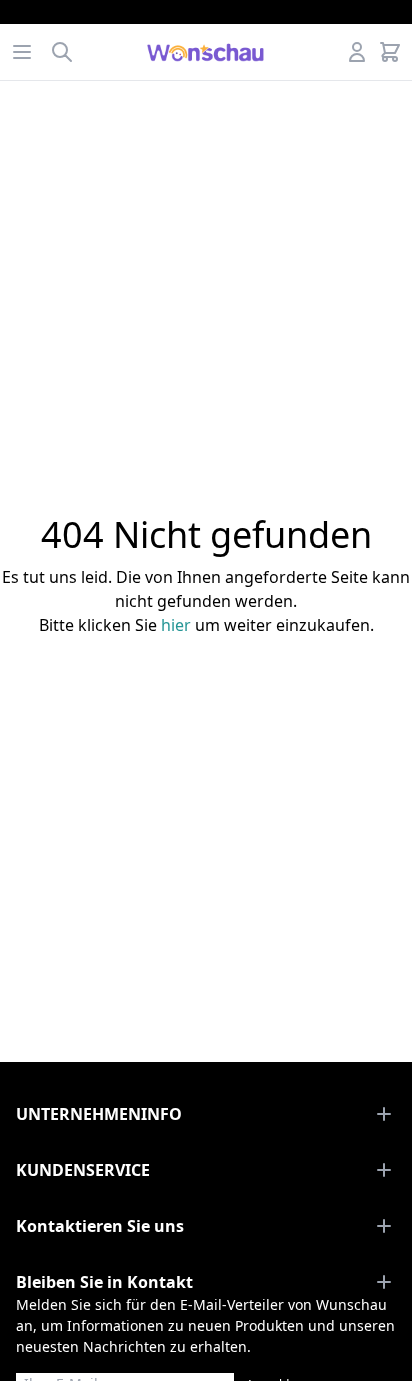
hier (176, 625)
